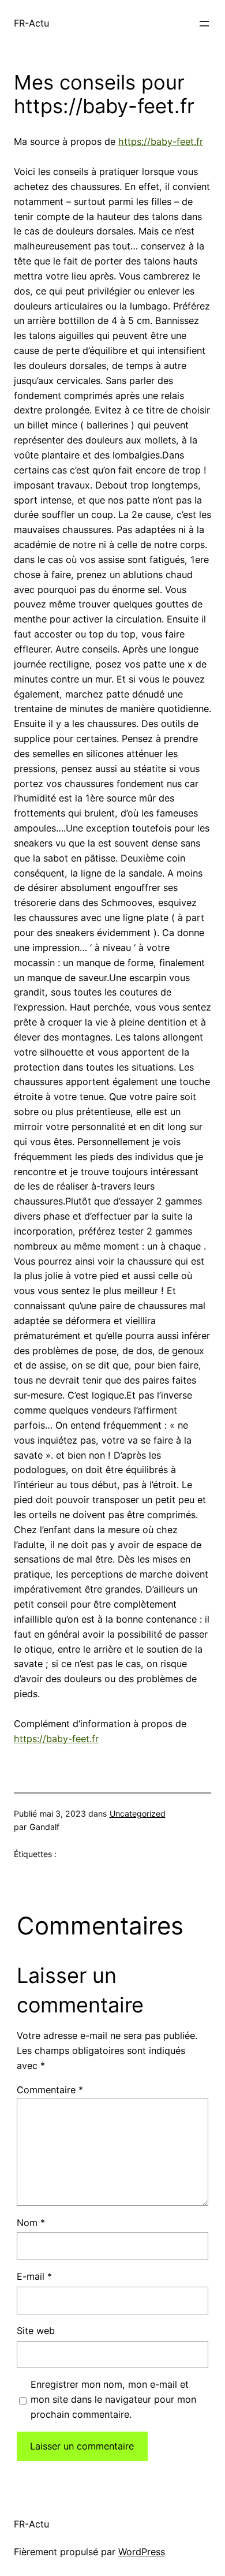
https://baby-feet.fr (161, 141)
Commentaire (50, 2090)
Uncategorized (138, 1813)
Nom (31, 2223)
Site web (36, 2331)
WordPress (142, 2552)
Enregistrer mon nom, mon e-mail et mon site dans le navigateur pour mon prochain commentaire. (113, 2399)
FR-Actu (31, 23)
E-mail (34, 2276)
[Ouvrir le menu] (204, 24)
